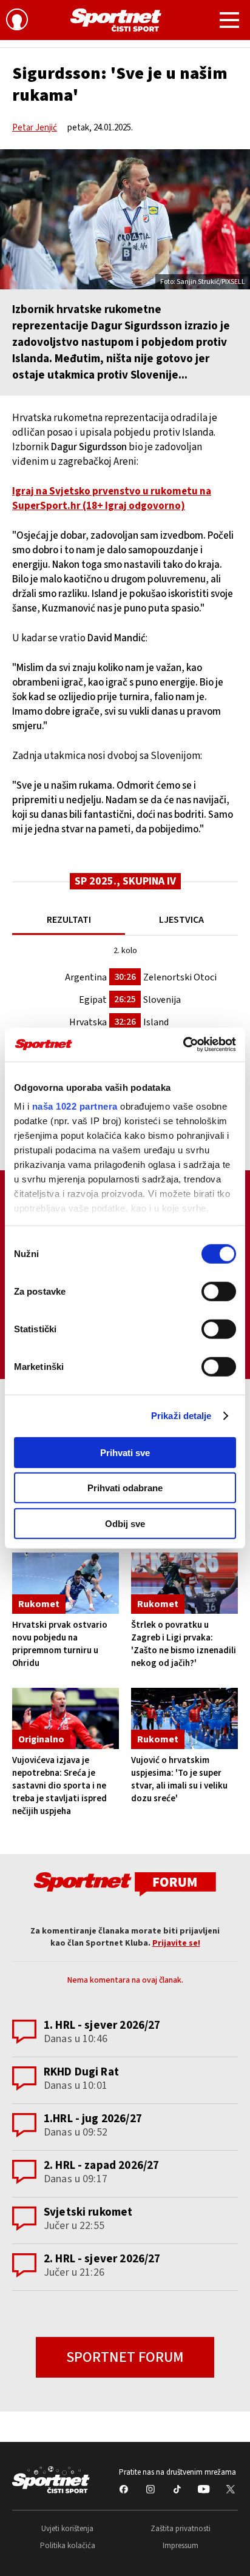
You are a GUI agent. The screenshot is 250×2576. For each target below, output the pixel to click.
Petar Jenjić (35, 128)
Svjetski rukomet (88, 2212)
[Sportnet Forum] (125, 1883)
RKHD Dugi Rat (81, 2072)
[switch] (219, 1291)
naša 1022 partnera (75, 1106)
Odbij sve (125, 1523)
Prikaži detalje (181, 1416)
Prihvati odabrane (125, 1488)
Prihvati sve (125, 1452)
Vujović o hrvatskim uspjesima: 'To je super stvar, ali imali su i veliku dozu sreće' (179, 1779)
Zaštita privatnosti (181, 2529)
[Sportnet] (116, 20)
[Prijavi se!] (17, 21)
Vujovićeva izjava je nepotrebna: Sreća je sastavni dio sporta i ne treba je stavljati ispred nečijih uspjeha (59, 1786)
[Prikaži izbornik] (229, 22)
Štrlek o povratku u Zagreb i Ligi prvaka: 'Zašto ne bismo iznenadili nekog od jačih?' (184, 1644)
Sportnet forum (125, 2357)
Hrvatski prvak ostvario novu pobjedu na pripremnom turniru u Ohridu (60, 1644)
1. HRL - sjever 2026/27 (102, 2025)
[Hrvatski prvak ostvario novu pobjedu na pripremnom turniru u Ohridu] (66, 1583)
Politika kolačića (68, 2546)
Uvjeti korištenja (67, 2529)
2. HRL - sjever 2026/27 (102, 2259)
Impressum (181, 2546)
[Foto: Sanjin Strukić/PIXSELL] (125, 219)
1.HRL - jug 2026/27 (93, 2119)
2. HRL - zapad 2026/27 (101, 2166)
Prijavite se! (176, 1943)
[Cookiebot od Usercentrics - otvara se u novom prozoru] (183, 1045)
